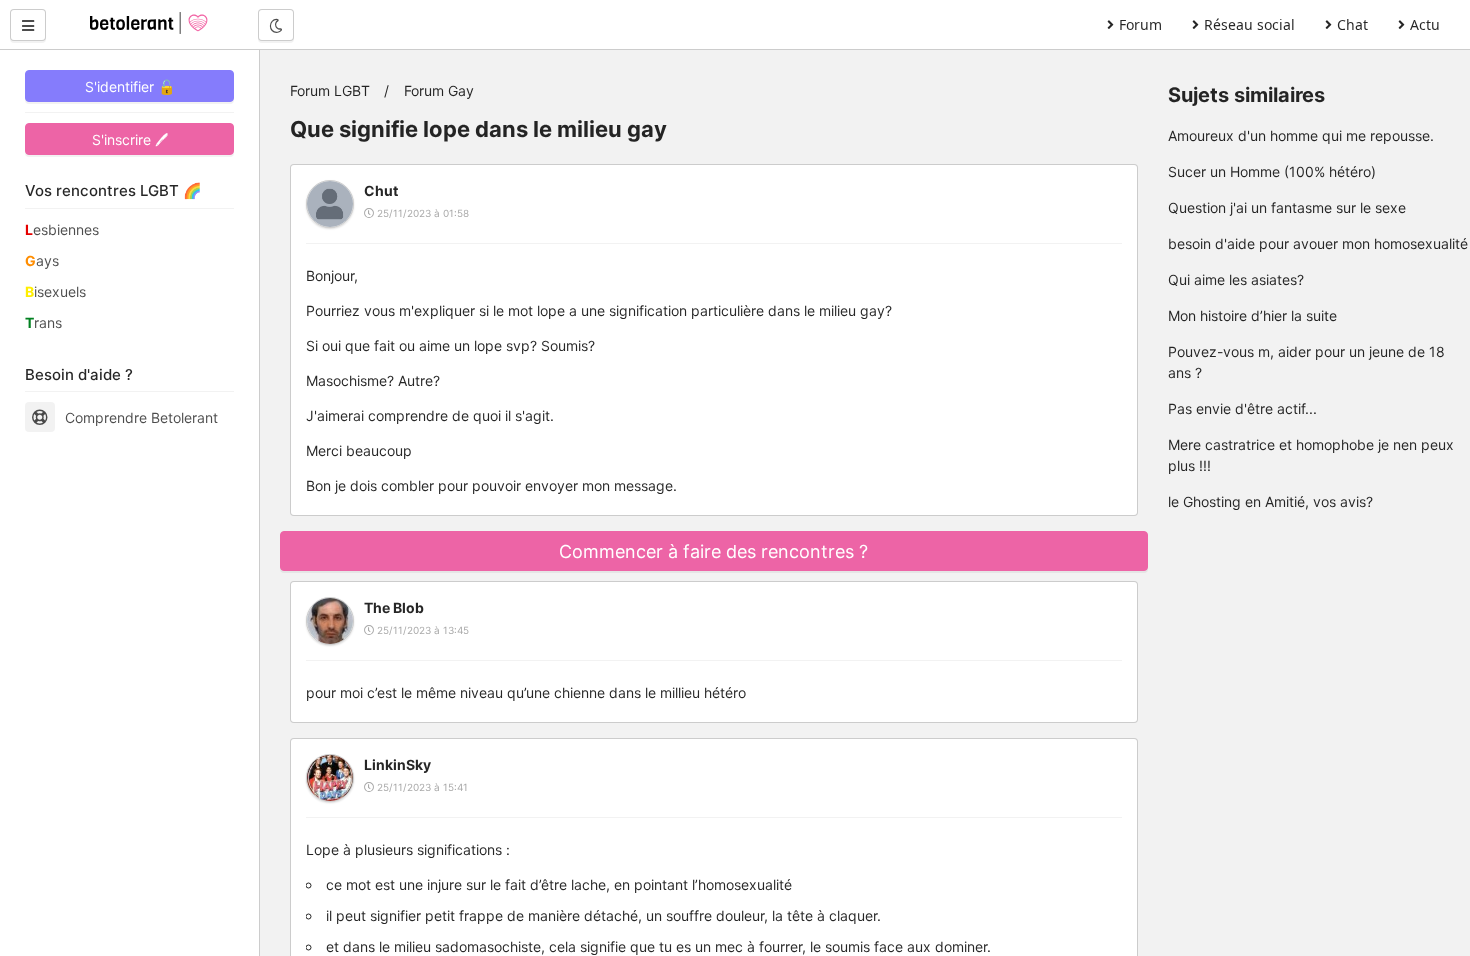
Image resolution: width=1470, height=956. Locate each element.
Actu (1425, 24)
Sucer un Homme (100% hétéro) (1272, 171)
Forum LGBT (330, 90)
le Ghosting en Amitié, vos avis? (1270, 501)
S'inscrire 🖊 (130, 139)
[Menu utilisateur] (28, 25)
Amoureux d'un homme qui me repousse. (1301, 135)
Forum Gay (439, 90)
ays (42, 260)
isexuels (55, 291)
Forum (1140, 24)
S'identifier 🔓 (130, 86)
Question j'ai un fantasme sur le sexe (1287, 207)
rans (43, 322)
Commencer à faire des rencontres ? (713, 551)
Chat (1352, 24)
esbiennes (62, 229)
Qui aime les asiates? (1236, 279)
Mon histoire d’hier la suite (1252, 315)
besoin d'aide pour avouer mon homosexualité (1318, 243)
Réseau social (1249, 24)
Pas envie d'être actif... (1242, 408)
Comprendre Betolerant (141, 417)
